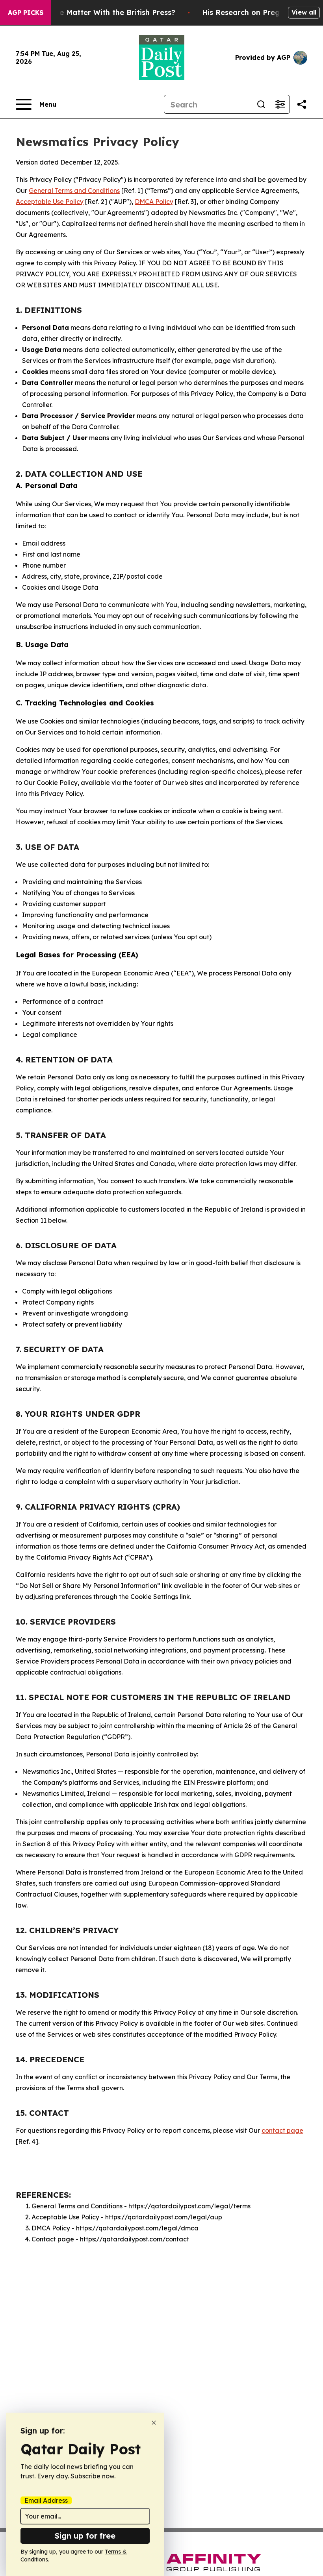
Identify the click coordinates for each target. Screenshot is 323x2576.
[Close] (154, 2423)
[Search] (261, 104)
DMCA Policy (154, 202)
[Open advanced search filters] (280, 104)
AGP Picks (26, 13)
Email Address (46, 2500)
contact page (282, 2130)
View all (304, 12)
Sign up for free (85, 2536)
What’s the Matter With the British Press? (100, 12)
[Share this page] (302, 104)
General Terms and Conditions (74, 191)
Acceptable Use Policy (50, 202)
